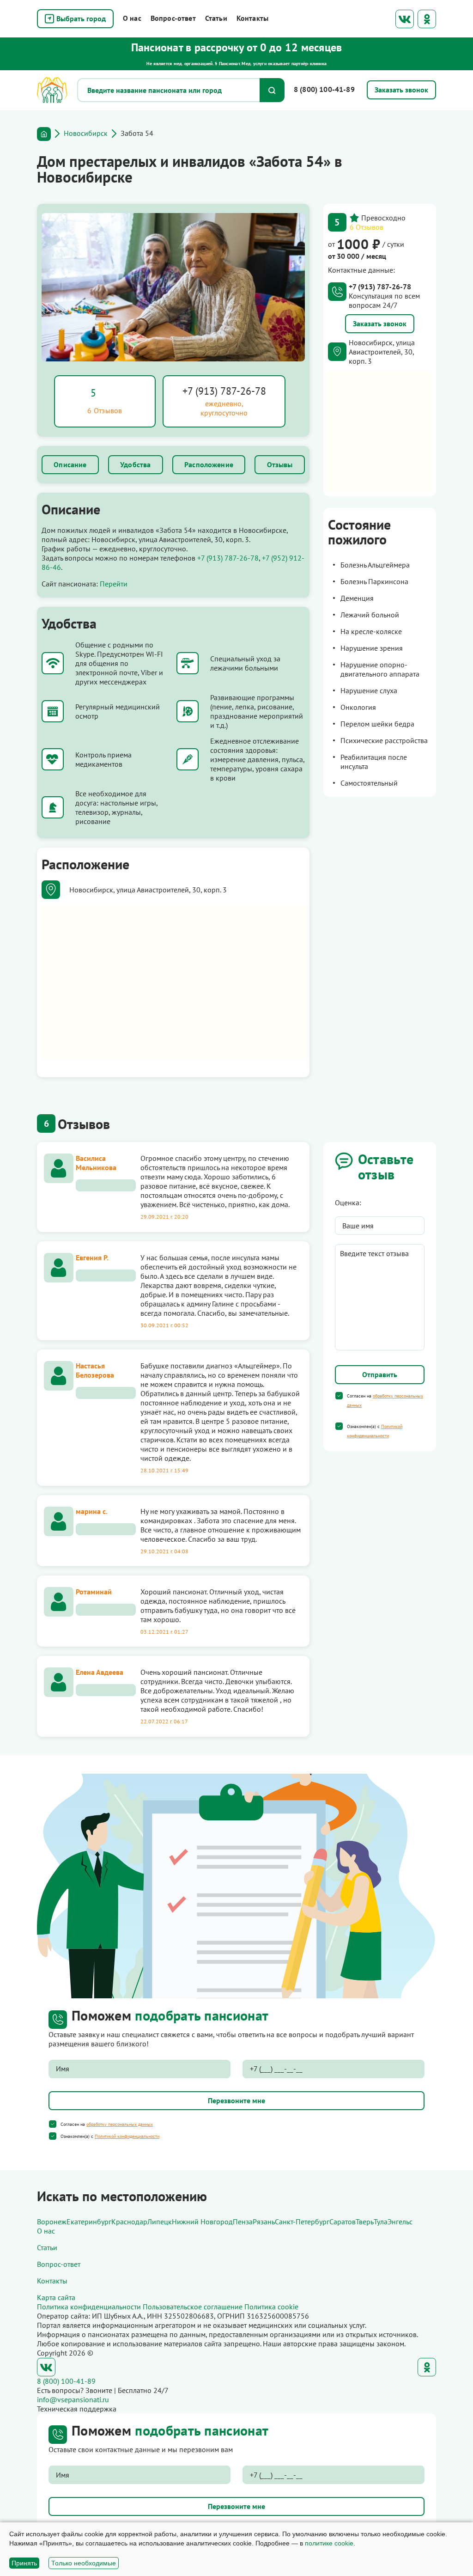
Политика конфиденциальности (89, 2307)
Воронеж (52, 2222)
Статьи (216, 18)
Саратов (343, 2222)
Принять (24, 2563)
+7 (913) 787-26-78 (224, 391)
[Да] (339, 1396)
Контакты (252, 18)
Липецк (160, 2222)
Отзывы (280, 464)
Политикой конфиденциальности (127, 2136)
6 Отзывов (367, 227)
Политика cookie (271, 2307)
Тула (381, 2222)
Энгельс (400, 2222)
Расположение (209, 464)
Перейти (114, 584)
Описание (70, 464)
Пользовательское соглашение (193, 2307)
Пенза (243, 2222)
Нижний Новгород (202, 2222)
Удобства (135, 464)
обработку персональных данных (120, 2124)
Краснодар (129, 2222)
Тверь (365, 2222)
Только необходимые (84, 2563)
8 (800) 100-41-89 (324, 89)
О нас (132, 18)
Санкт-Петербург (302, 2222)
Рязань (264, 2222)
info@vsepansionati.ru (73, 2399)
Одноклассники (427, 19)
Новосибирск (86, 133)
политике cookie (329, 2543)
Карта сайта (56, 2297)
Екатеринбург (89, 2222)
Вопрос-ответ (173, 18)
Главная (44, 134)
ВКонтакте (405, 19)
